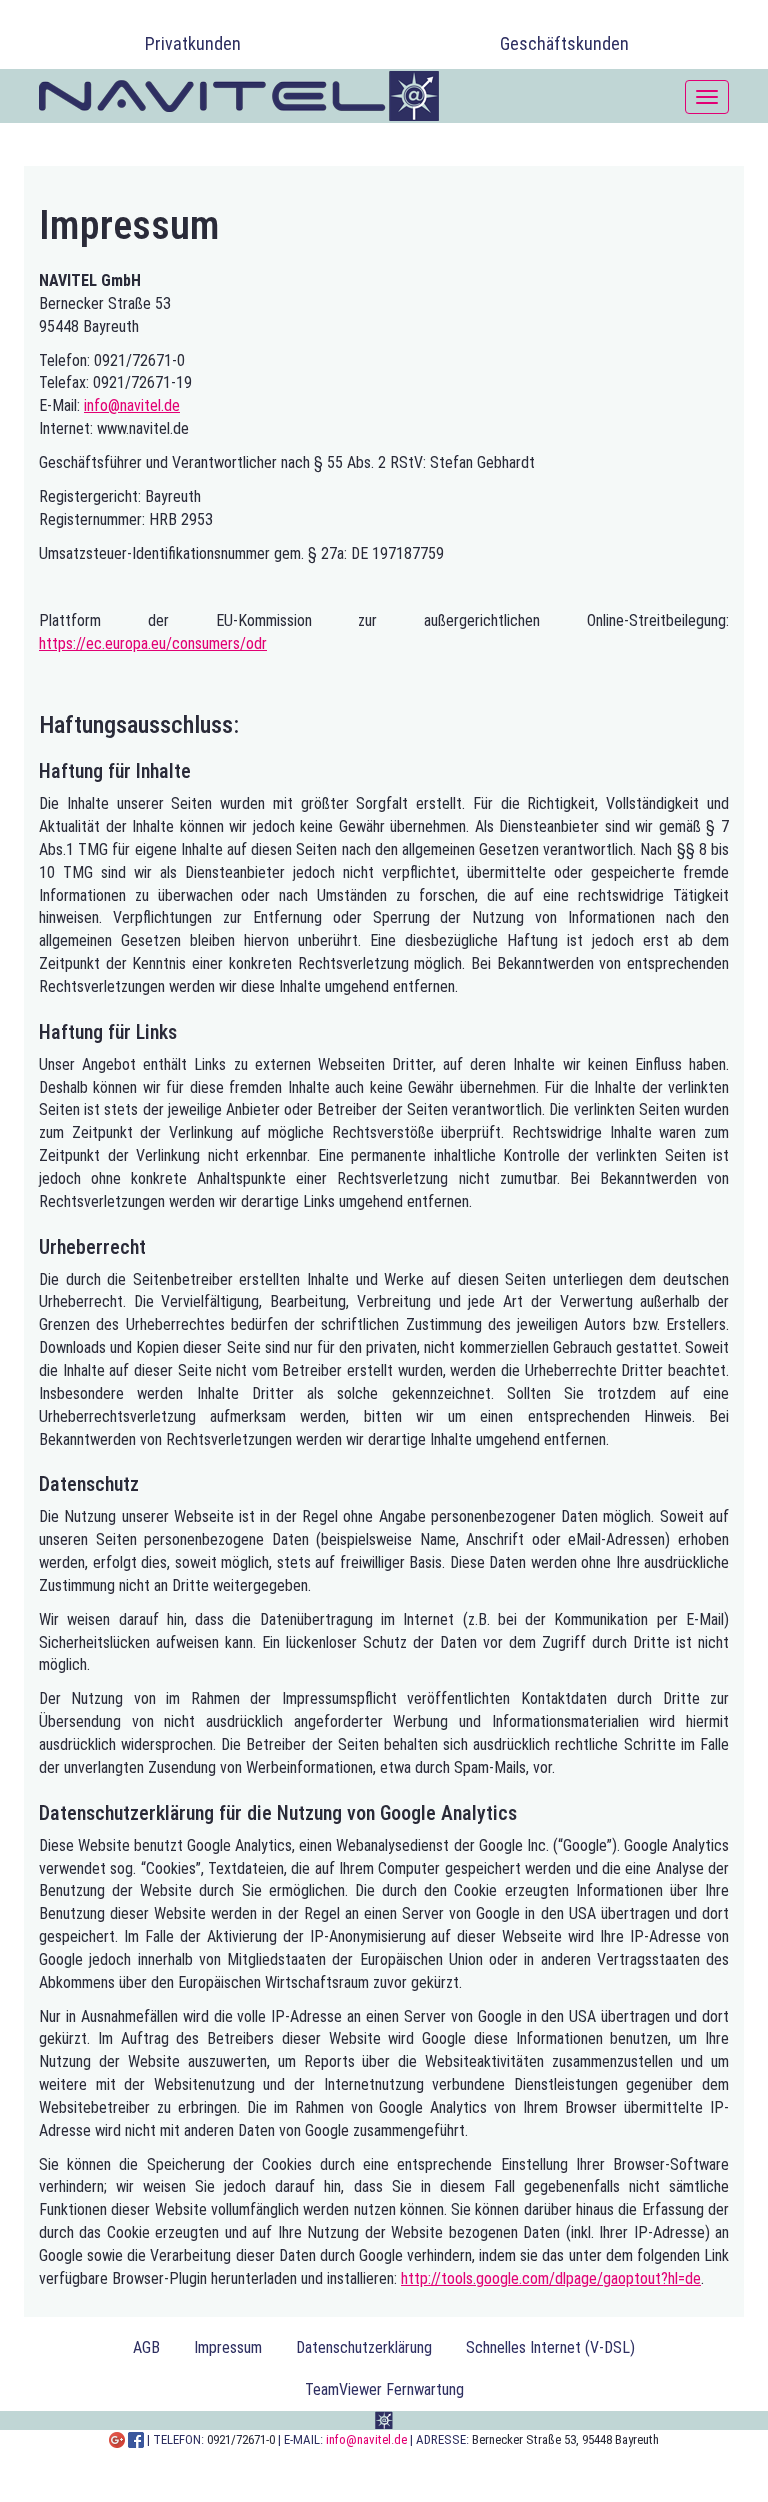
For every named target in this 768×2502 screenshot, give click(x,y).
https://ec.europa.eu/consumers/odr (153, 643)
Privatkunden (193, 43)
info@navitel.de (132, 405)
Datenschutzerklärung (364, 2347)
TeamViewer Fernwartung (384, 2389)
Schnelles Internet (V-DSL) (550, 2347)
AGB (146, 2347)
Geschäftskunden (564, 43)
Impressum (228, 2347)
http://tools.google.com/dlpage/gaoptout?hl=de (551, 2278)
